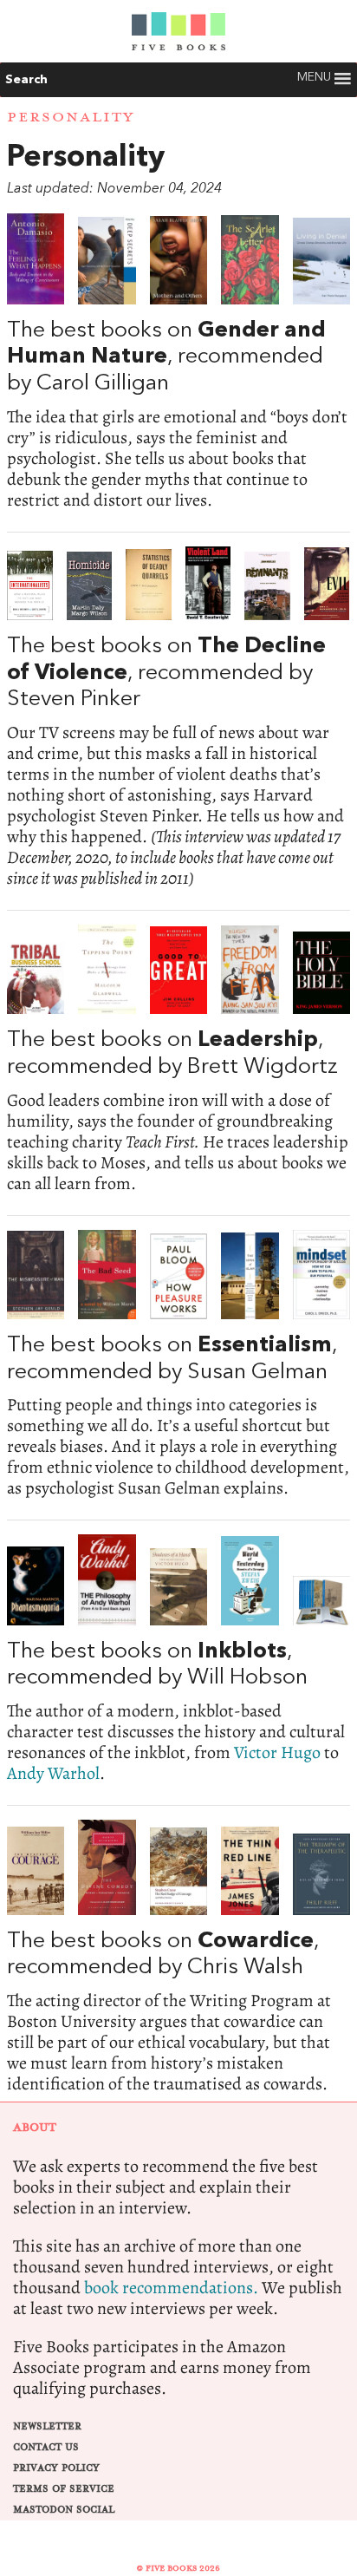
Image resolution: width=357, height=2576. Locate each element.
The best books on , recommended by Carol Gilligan (178, 362)
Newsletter (47, 2426)
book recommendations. (171, 2288)
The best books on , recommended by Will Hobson (178, 1659)
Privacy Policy (56, 2468)
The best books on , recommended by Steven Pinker (178, 718)
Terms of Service (64, 2489)
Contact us (46, 2447)
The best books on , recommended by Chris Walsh (178, 1957)
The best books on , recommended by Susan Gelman (178, 1364)
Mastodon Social (64, 2510)
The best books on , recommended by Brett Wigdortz (178, 1059)
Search (26, 80)
